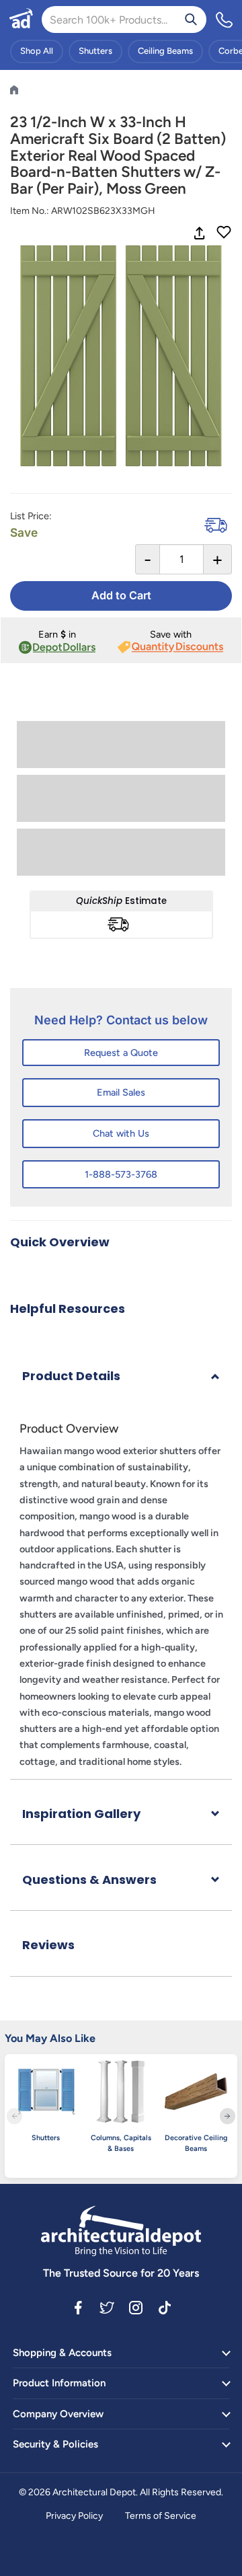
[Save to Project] (224, 233)
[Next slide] (228, 2116)
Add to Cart (121, 595)
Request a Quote (121, 1053)
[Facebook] (78, 2307)
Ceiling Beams (165, 51)
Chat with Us (121, 1133)
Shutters (95, 51)
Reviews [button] (48, 1945)
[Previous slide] (14, 2116)
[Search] (191, 20)
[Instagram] (136, 2307)
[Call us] (225, 20)
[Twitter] (107, 2307)
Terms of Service (161, 2516)
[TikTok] (165, 2307)
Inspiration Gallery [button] (81, 1814)
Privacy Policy (74, 2516)
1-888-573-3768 (121, 1174)
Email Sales (121, 1092)
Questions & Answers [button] (89, 1880)
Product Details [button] (71, 1376)
